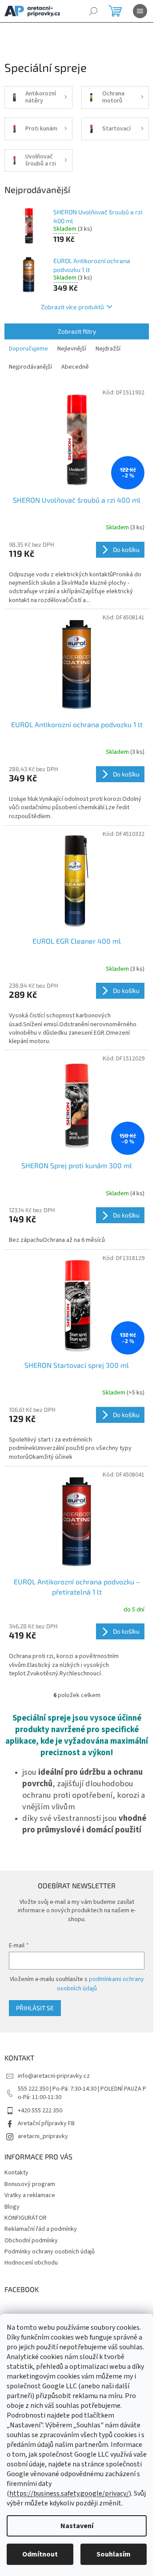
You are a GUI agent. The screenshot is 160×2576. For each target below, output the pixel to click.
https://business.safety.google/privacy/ (69, 2493)
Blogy (12, 2207)
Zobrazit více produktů (72, 307)
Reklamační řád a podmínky (41, 2229)
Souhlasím (114, 2554)
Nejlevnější (72, 349)
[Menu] (140, 11)
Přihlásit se (35, 2008)
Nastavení (77, 2526)
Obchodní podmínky (31, 2241)
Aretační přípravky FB (46, 2123)
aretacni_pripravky (43, 2136)
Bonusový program (30, 2184)
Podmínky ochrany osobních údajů (50, 2252)
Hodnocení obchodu (31, 2263)
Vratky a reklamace (30, 2195)
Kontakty (16, 2173)
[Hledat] (93, 11)
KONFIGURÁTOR (26, 2218)
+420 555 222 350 (40, 2111)
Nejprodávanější (30, 367)
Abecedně (75, 367)
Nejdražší (108, 349)
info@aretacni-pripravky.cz (54, 2076)
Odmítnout (40, 2554)
